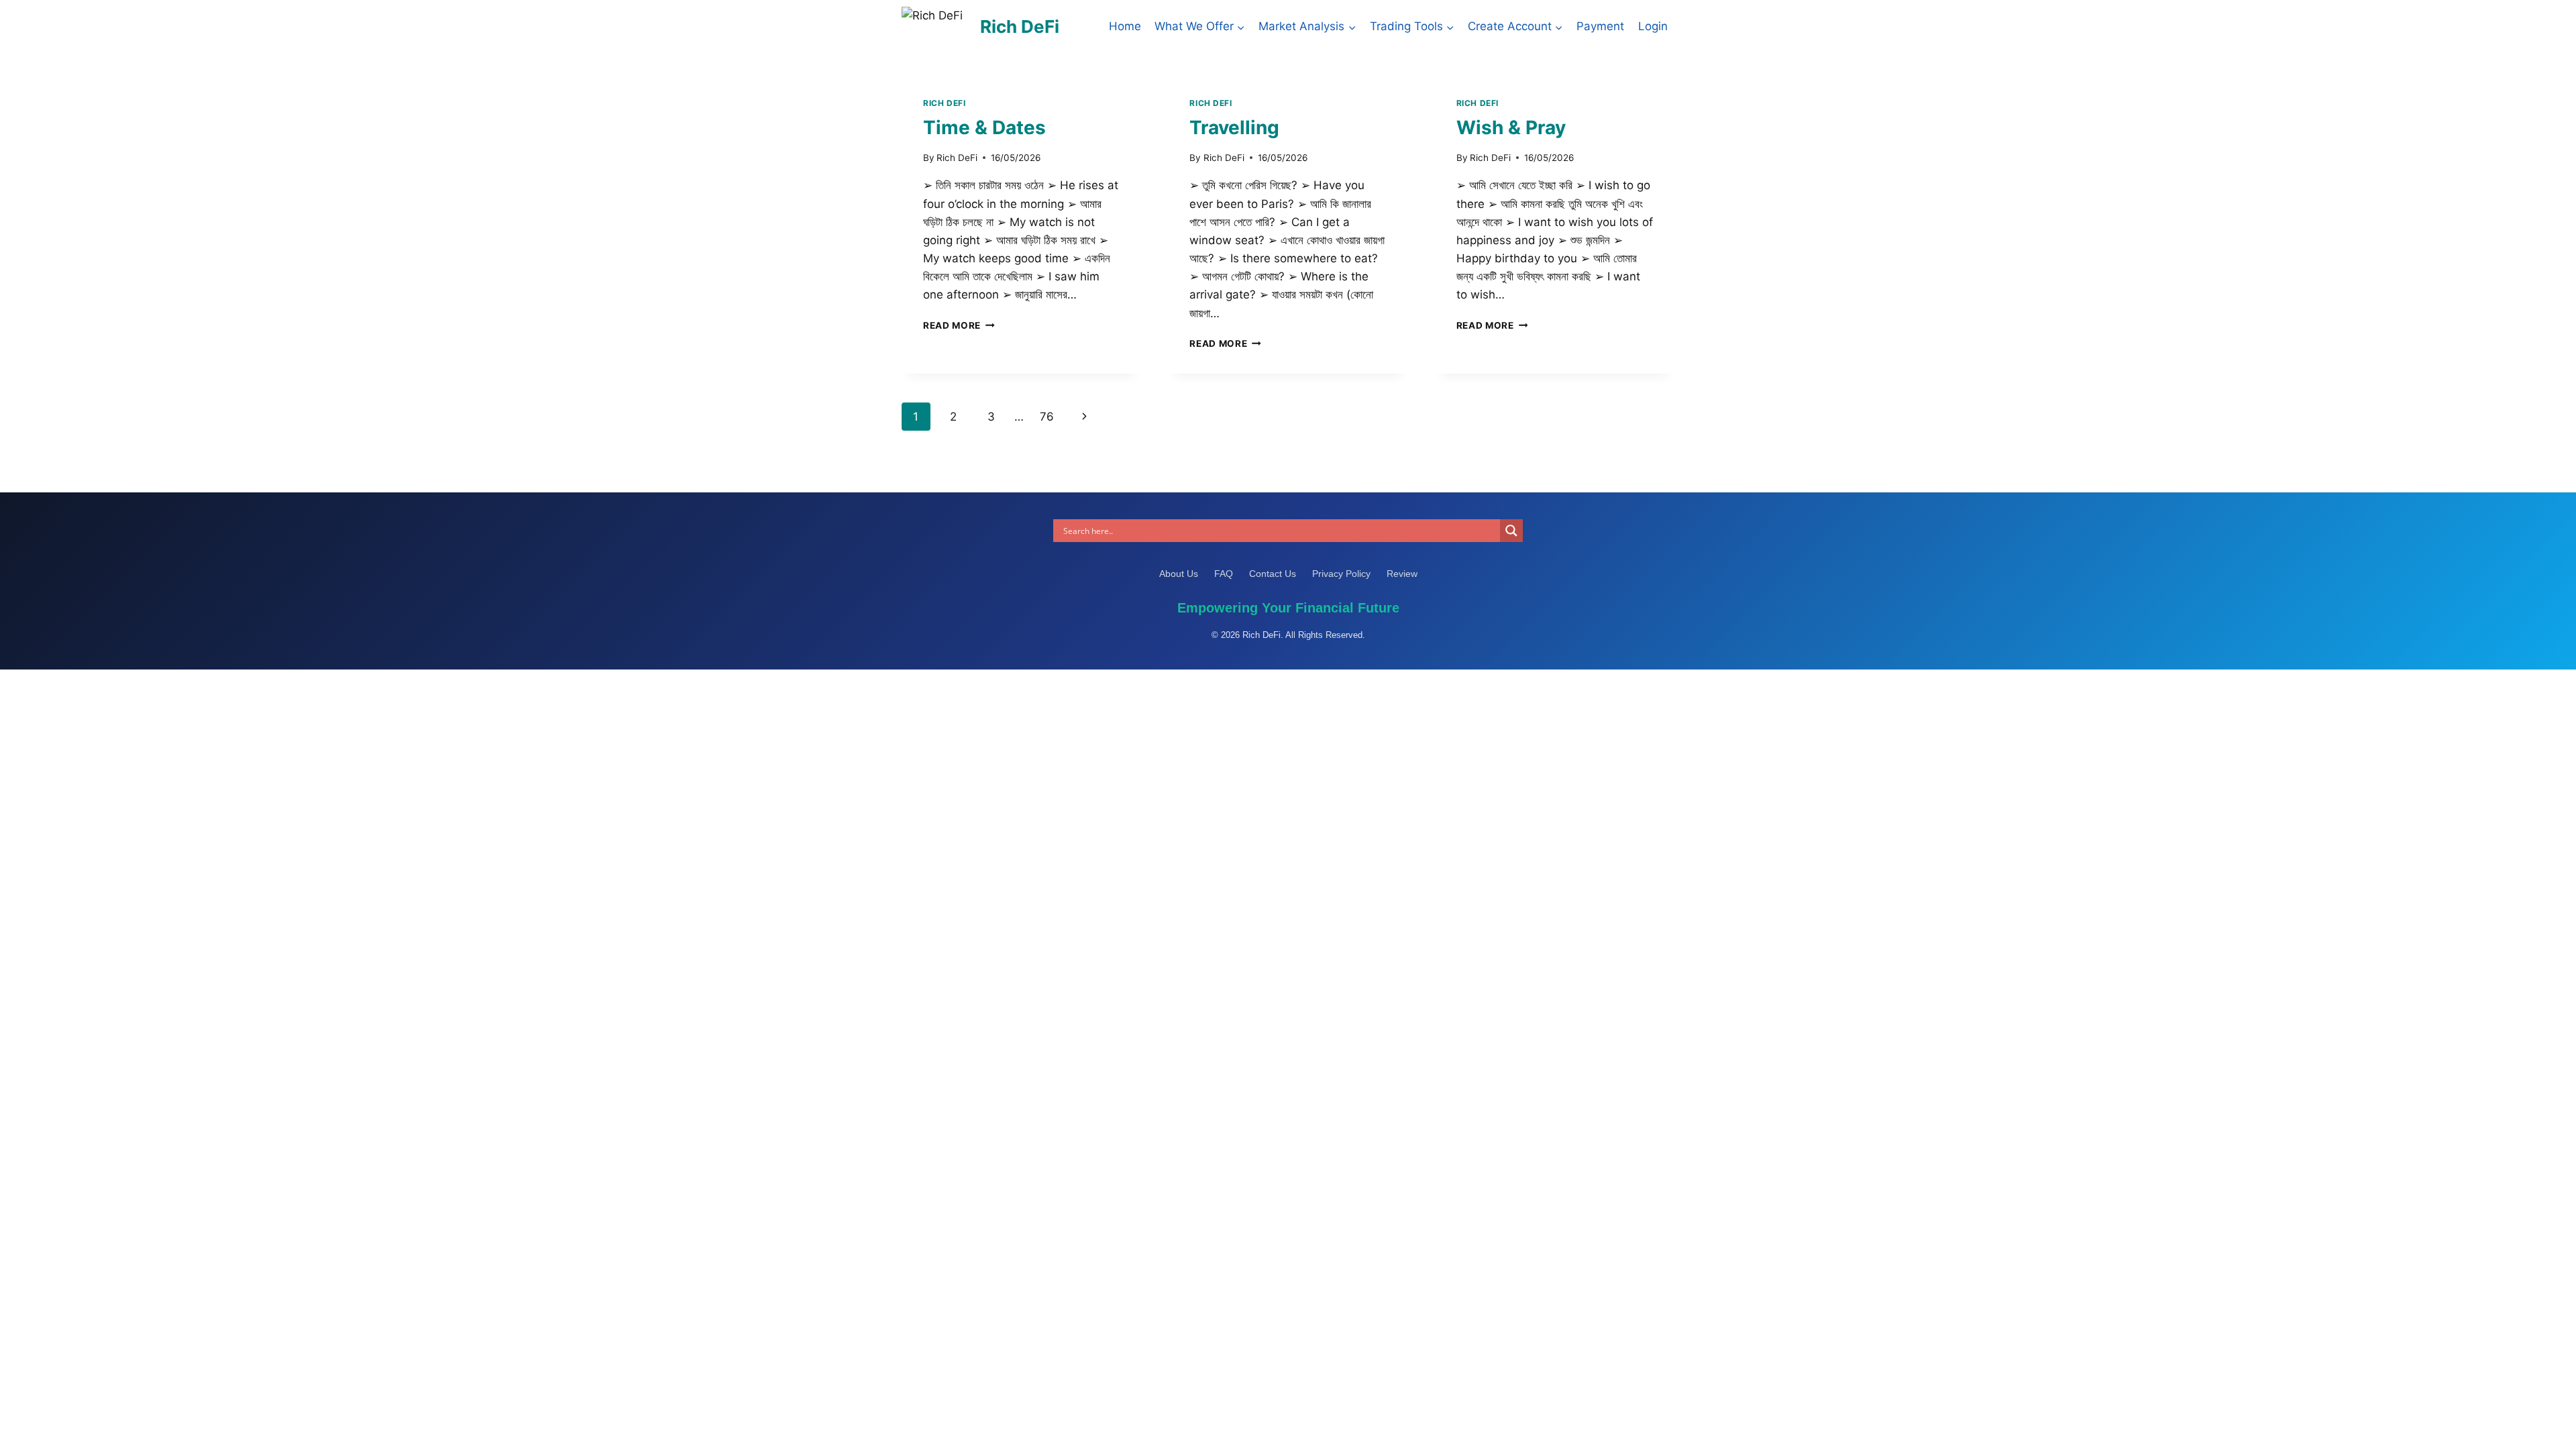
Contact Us (1274, 574)
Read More (959, 325)
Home (1125, 26)
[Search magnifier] (1511, 531)
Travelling (1234, 127)
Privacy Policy (1343, 574)
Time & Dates (984, 127)
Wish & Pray (1511, 127)
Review (1402, 574)
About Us (1180, 574)
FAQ (1225, 574)
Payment (1600, 26)
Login (1653, 26)
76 (1047, 417)
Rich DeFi (944, 103)
